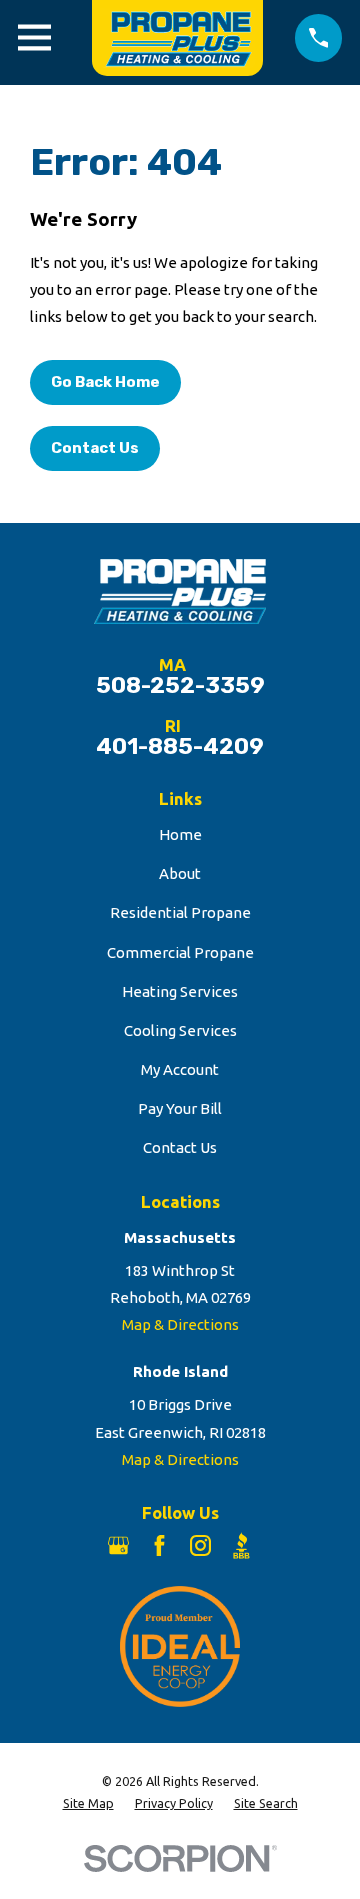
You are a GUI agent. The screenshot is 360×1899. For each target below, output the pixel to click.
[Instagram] (200, 1545)
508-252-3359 (180, 686)
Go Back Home (105, 382)
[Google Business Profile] (118, 1545)
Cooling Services (180, 1030)
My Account (180, 1069)
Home (180, 834)
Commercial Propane (180, 952)
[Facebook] (159, 1545)
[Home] (173, 38)
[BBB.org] (241, 1545)
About (180, 873)
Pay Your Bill (180, 1108)
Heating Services (180, 991)
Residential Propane (180, 912)
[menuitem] (88, 1803)
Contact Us (95, 448)
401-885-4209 (180, 747)
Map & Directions (180, 1324)
